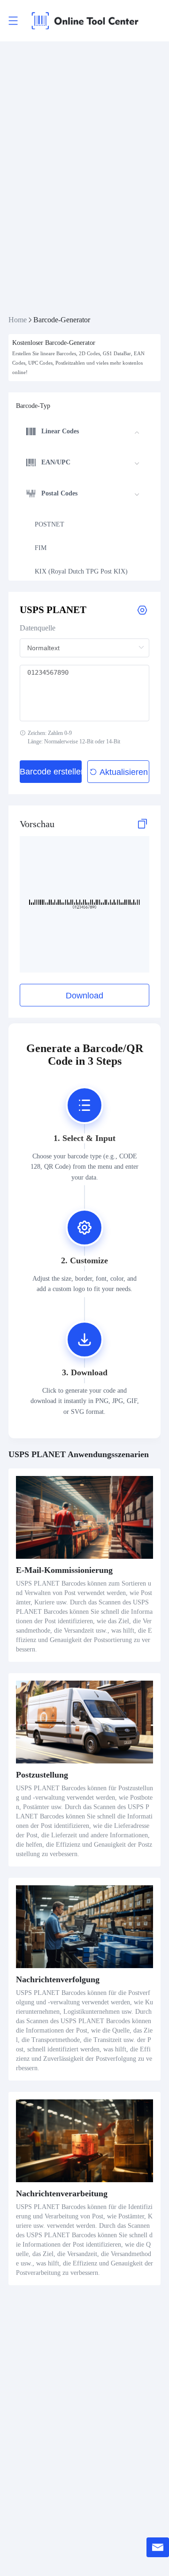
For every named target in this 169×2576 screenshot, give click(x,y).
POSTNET (50, 524)
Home (18, 320)
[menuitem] (83, 433)
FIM (41, 548)
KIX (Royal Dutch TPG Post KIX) (81, 571)
